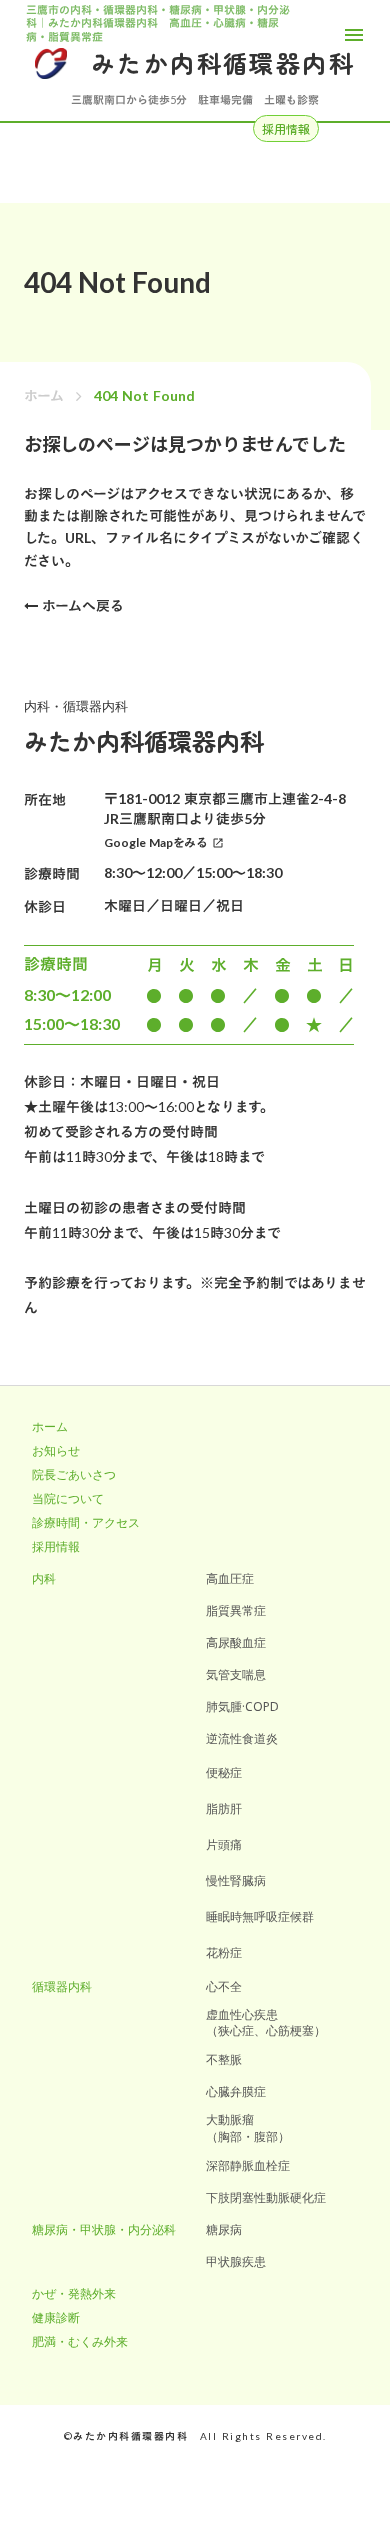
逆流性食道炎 (242, 1742)
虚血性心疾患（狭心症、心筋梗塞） (266, 2027)
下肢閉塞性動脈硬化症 (266, 2201)
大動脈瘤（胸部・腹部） (248, 2132)
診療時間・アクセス (86, 1526)
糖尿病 (224, 2233)
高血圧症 (230, 1582)
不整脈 (224, 2063)
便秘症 (224, 1776)
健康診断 (56, 2321)
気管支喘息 (236, 1678)
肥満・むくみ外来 (80, 2345)
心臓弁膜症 (236, 2095)
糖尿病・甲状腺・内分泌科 (104, 2233)
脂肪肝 (224, 1812)
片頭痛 (224, 1848)
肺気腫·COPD (242, 1710)
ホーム (44, 395)
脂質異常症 (236, 1614)
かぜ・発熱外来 (74, 2297)
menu (354, 35)
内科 (44, 1582)
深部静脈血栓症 (248, 2169)
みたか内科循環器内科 (223, 62)
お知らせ (56, 1454)
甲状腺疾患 (236, 2265)
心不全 (224, 1990)
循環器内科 (62, 1990)
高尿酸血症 (236, 1646)
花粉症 (224, 1956)
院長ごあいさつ (74, 1478)
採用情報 (56, 1550)
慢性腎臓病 (236, 1884)
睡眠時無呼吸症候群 (260, 1920)
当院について (68, 1502)
